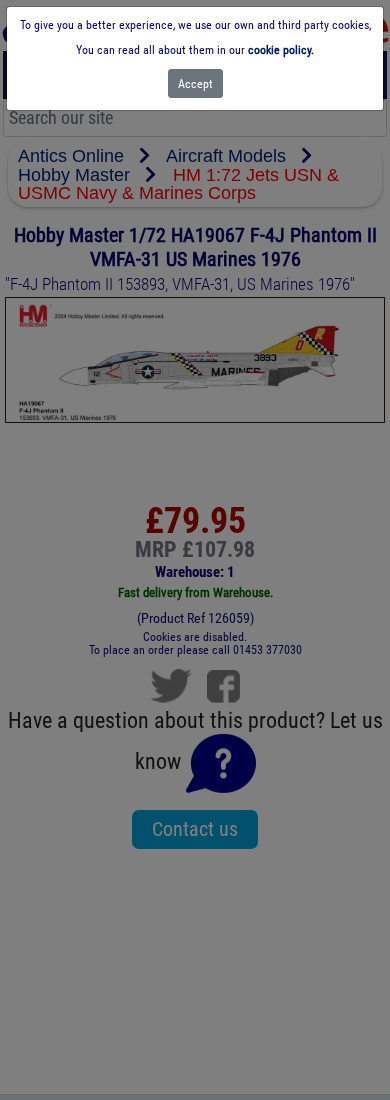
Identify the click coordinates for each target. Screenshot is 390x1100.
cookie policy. (281, 50)
